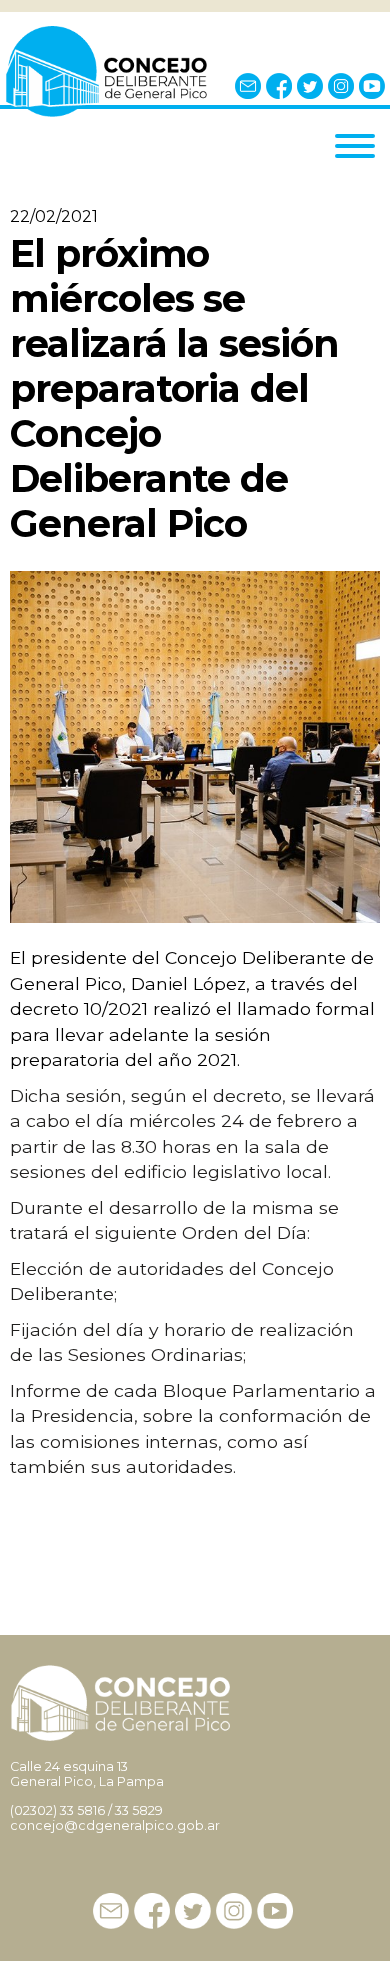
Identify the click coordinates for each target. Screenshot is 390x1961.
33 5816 (82, 1810)
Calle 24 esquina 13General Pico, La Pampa (87, 1774)
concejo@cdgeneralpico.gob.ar (115, 1825)
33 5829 (139, 1810)
